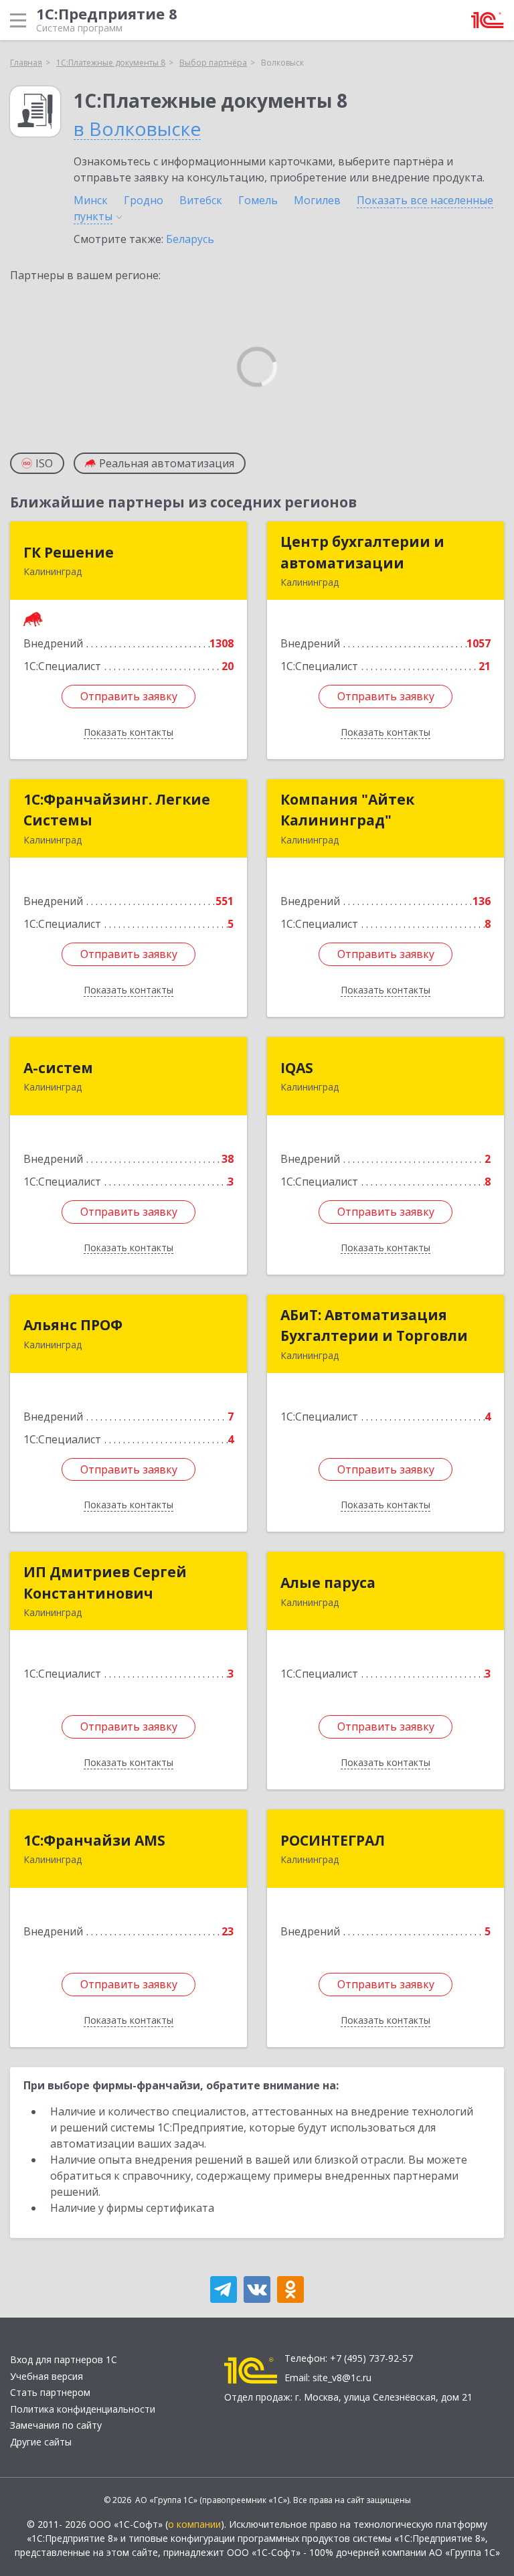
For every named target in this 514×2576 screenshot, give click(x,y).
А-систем (58, 1068)
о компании (194, 2524)
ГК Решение (69, 552)
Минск (91, 200)
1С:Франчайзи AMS (94, 1840)
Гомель (258, 200)
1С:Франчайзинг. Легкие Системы (117, 810)
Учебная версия (47, 2376)
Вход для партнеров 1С (64, 2359)
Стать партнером (50, 2392)
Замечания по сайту (56, 2425)
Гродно (144, 200)
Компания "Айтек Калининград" (347, 810)
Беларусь (190, 239)
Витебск (201, 200)
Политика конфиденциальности (83, 2409)
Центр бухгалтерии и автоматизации (362, 552)
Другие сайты (41, 2442)
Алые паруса (328, 1583)
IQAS (297, 1068)
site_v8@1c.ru (342, 2378)
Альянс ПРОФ (73, 1325)
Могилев (317, 200)
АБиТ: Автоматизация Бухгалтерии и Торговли (374, 1325)
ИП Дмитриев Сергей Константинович (105, 1583)
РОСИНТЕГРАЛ (333, 1840)
